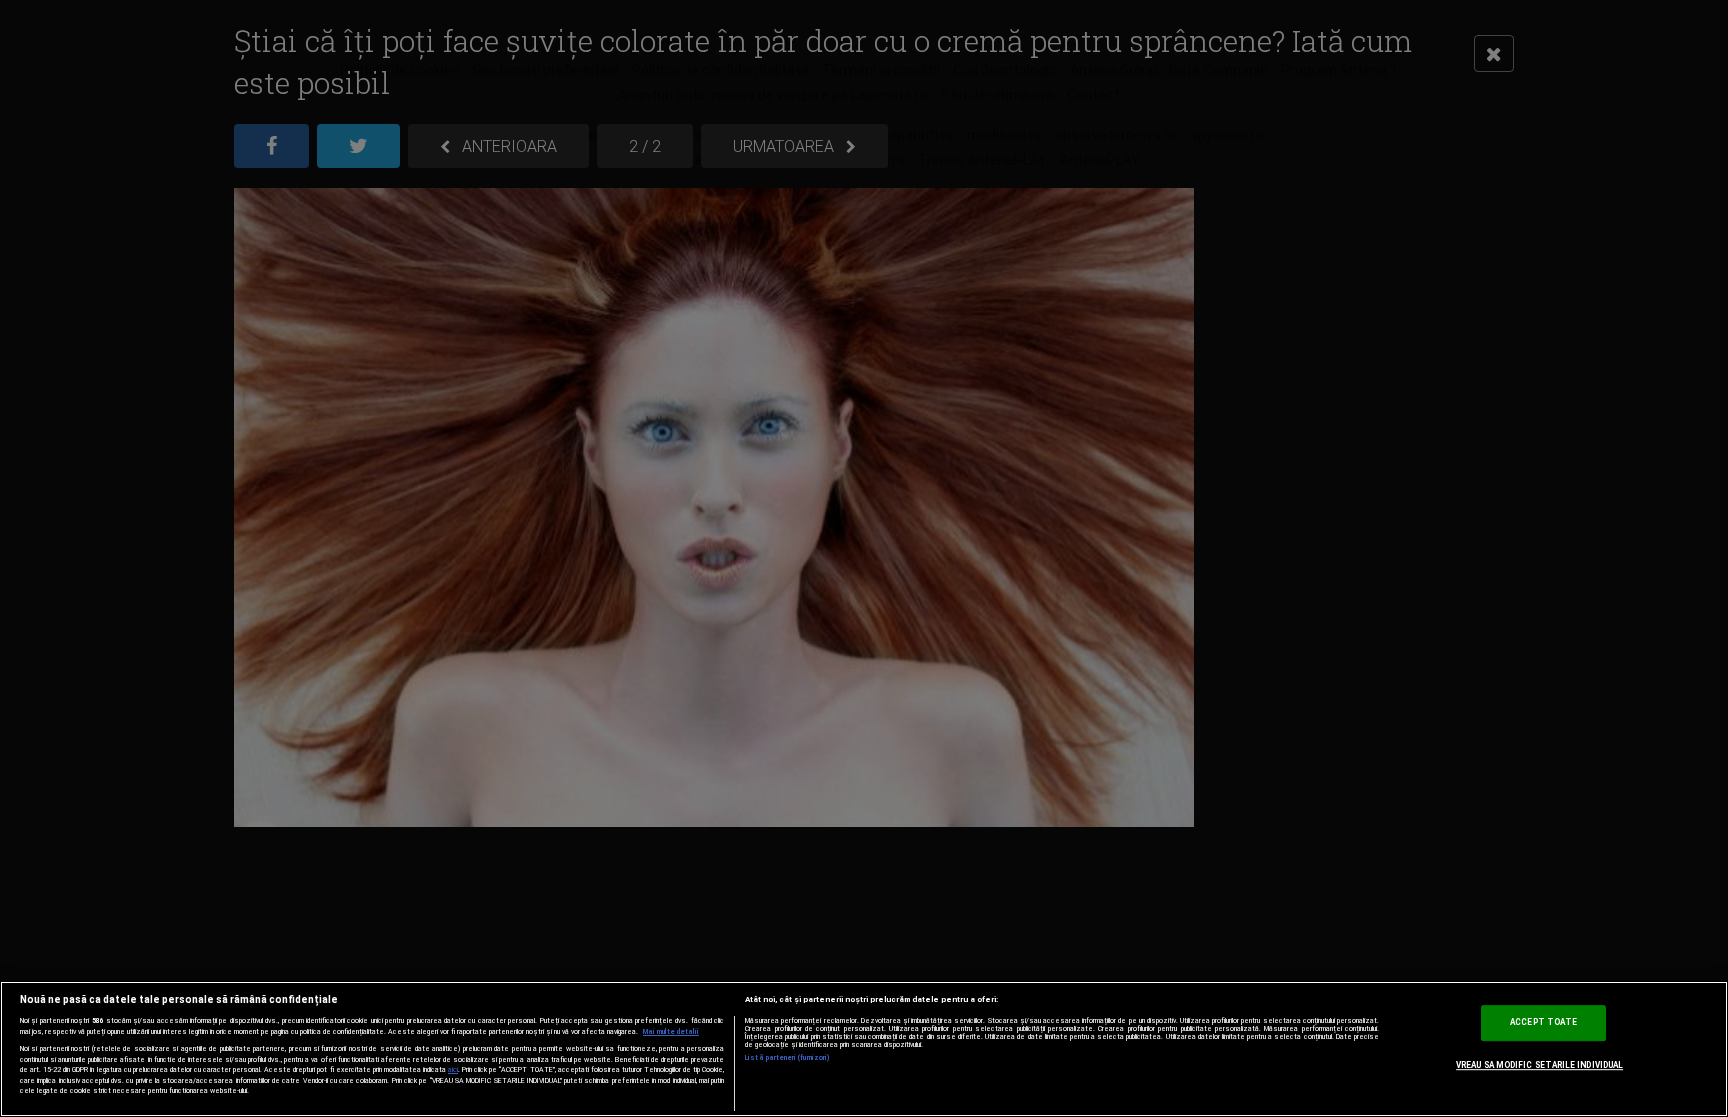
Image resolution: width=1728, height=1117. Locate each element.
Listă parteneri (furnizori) (787, 1058)
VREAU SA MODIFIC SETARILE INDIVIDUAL (1539, 1065)
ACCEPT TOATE (1543, 1022)
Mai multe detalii (671, 1032)
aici (453, 1069)
